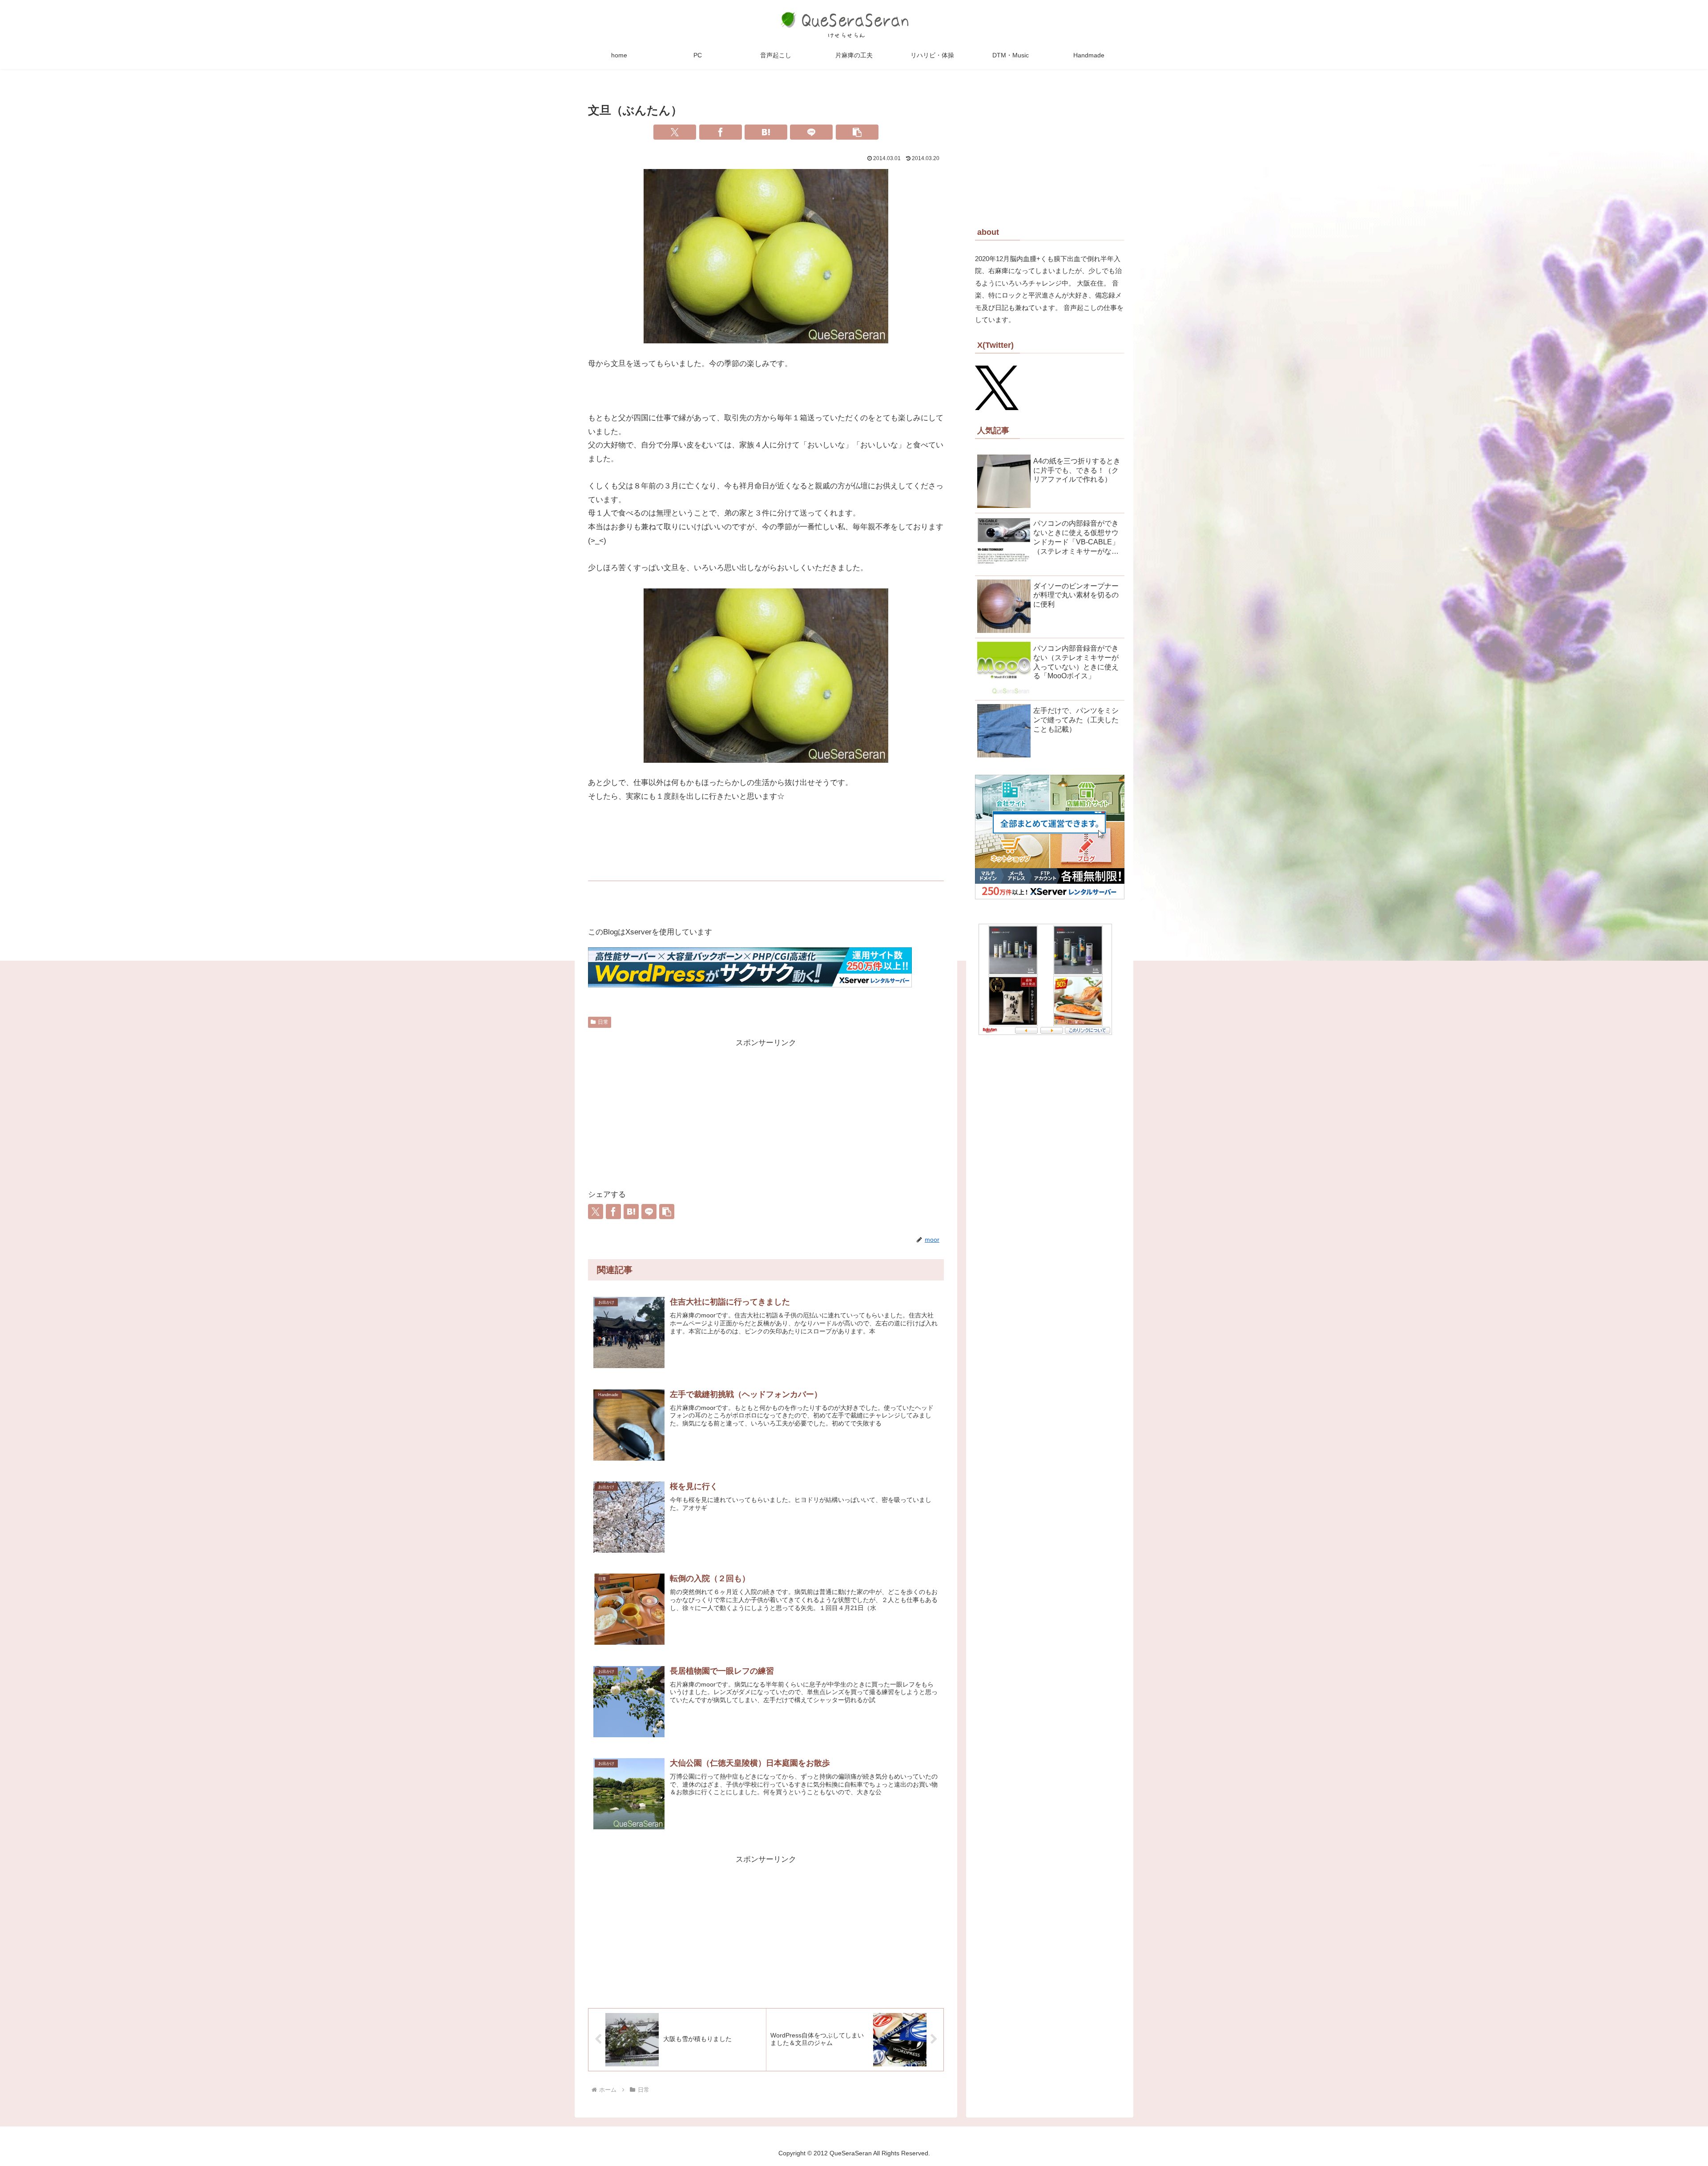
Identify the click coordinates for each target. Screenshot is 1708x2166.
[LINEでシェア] (811, 132)
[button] (857, 132)
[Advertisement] (766, 1112)
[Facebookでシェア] (721, 132)
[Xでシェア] (675, 132)
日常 (603, 1022)
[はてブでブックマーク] (766, 132)
